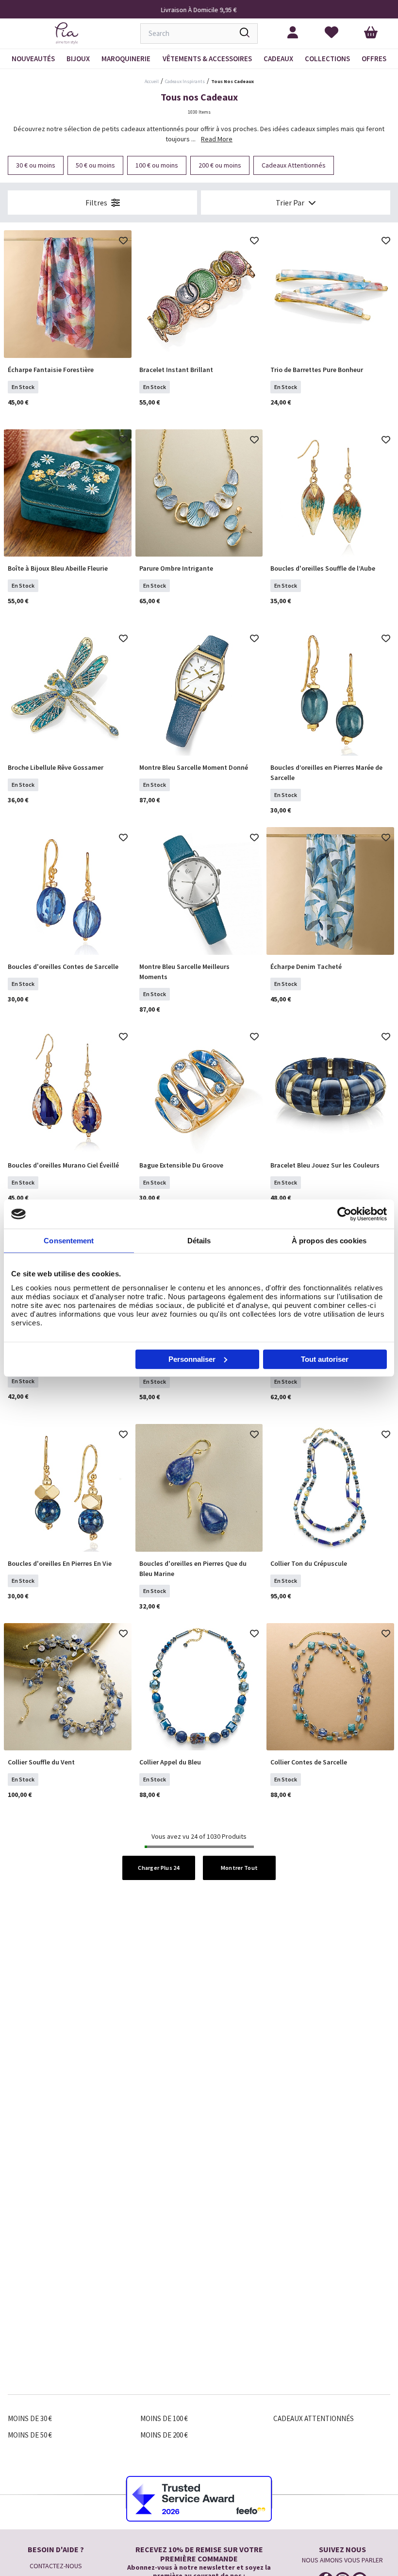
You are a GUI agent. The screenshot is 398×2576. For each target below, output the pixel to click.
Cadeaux (278, 59)
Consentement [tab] (69, 1241)
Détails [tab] (199, 1241)
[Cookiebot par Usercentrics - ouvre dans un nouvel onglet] (344, 1214)
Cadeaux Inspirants (185, 81)
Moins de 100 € (164, 2418)
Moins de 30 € (30, 2418)
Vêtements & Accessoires (207, 59)
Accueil (152, 81)
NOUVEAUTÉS (33, 59)
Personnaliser (192, 1359)
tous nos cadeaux (232, 81)
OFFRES (374, 59)
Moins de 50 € (30, 2435)
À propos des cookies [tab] (329, 1241)
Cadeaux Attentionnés (314, 2418)
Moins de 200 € (164, 2435)
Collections (327, 59)
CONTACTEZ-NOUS (56, 2566)
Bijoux (78, 59)
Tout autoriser (325, 1359)
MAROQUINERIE (126, 59)
